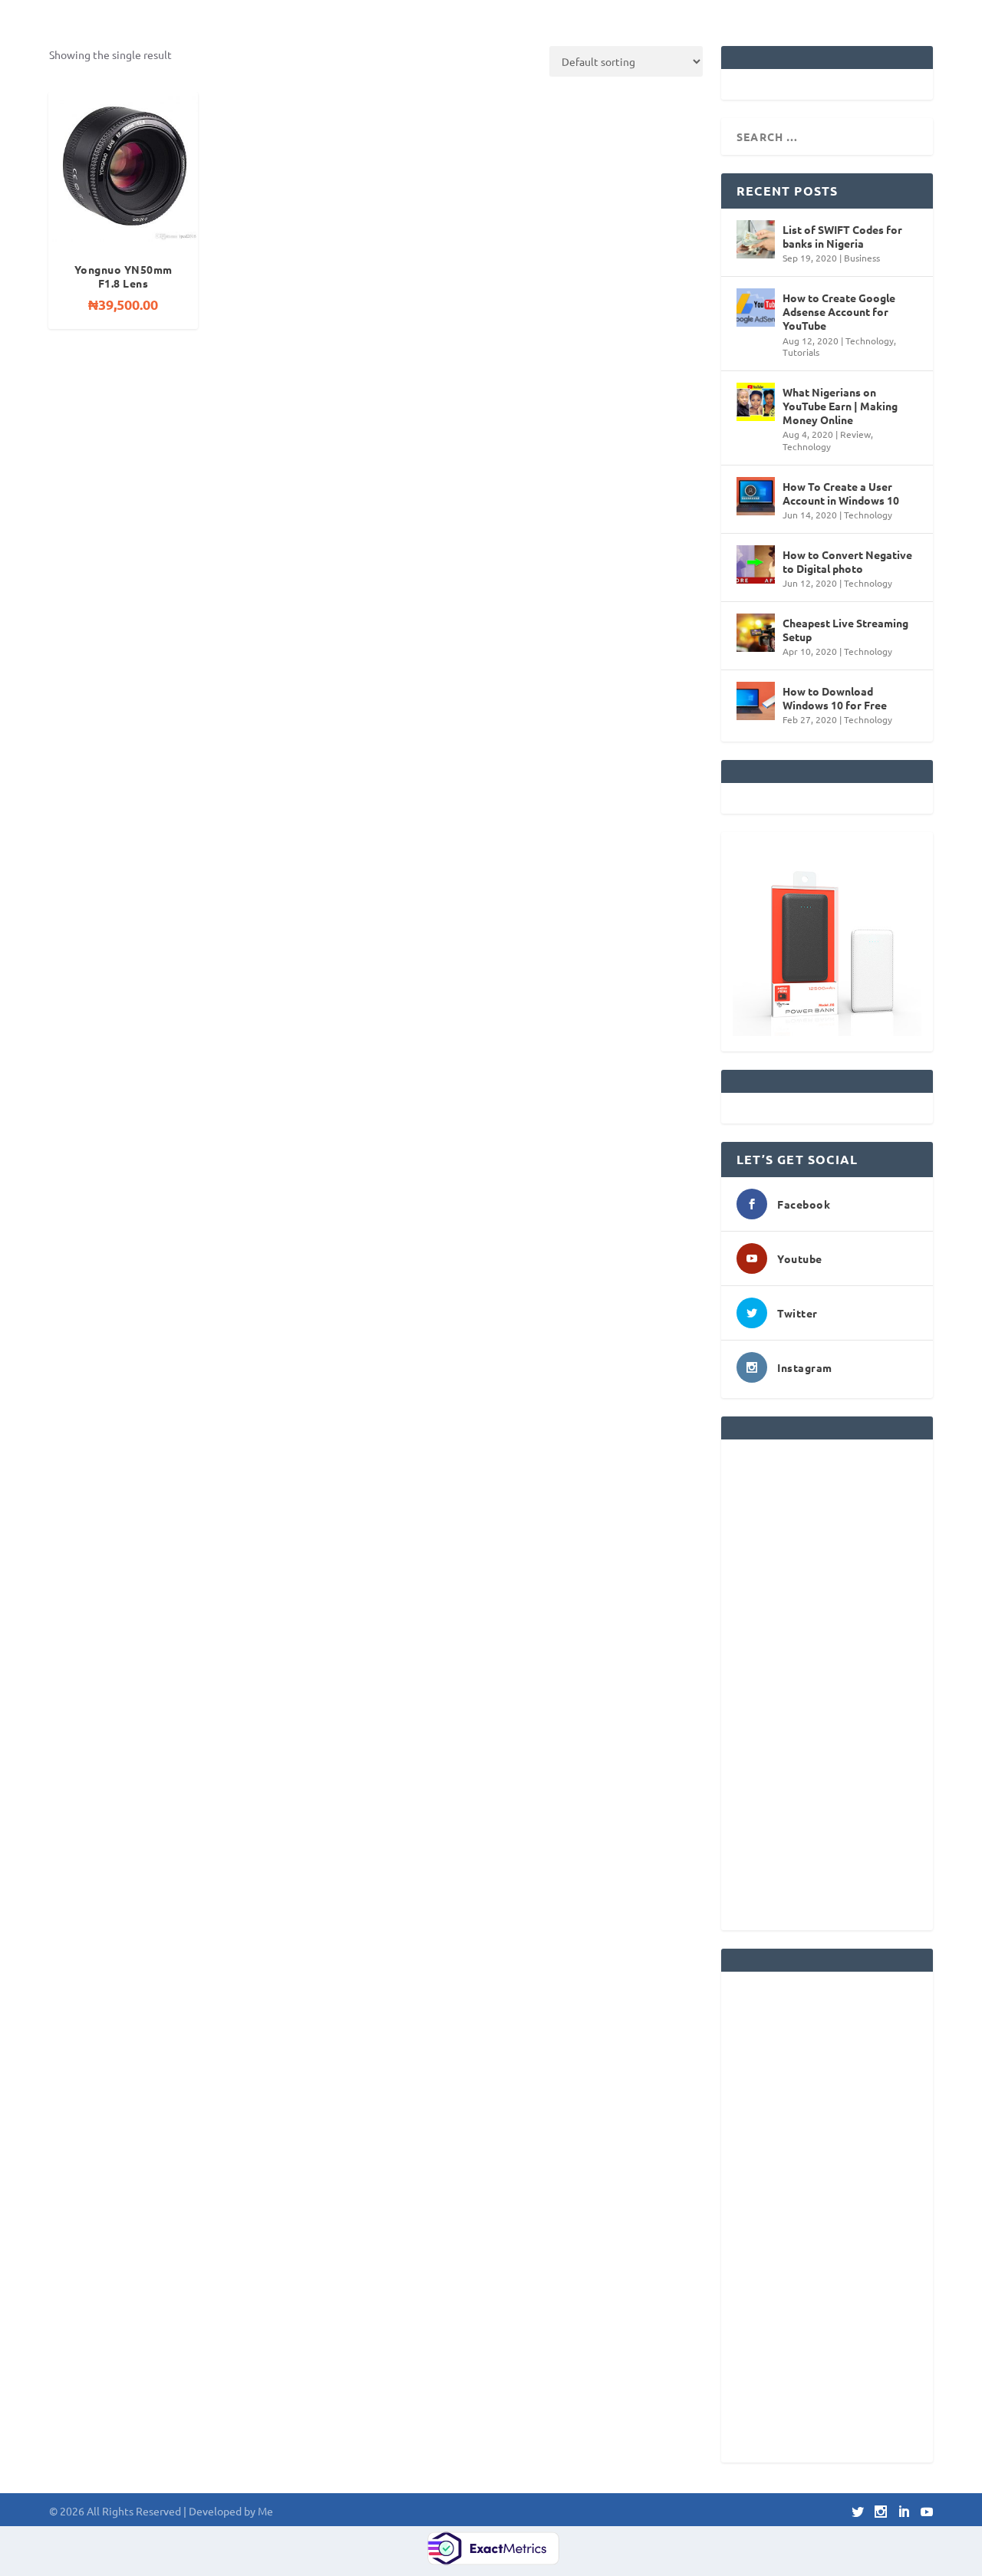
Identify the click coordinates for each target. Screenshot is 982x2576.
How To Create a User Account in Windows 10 (841, 493)
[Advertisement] (827, 1685)
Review (855, 434)
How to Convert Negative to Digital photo (847, 561)
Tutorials (801, 352)
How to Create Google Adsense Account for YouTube (839, 311)
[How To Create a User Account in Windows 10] (756, 496)
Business (862, 258)
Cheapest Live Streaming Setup (845, 630)
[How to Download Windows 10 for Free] (756, 701)
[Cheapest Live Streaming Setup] (756, 633)
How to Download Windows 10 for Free (835, 698)
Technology (870, 341)
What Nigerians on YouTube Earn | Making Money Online (840, 406)
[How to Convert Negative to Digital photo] (756, 564)
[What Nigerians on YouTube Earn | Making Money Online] (756, 402)
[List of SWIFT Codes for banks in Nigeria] (756, 239)
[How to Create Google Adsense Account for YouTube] (756, 308)
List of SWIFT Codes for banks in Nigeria (842, 236)
